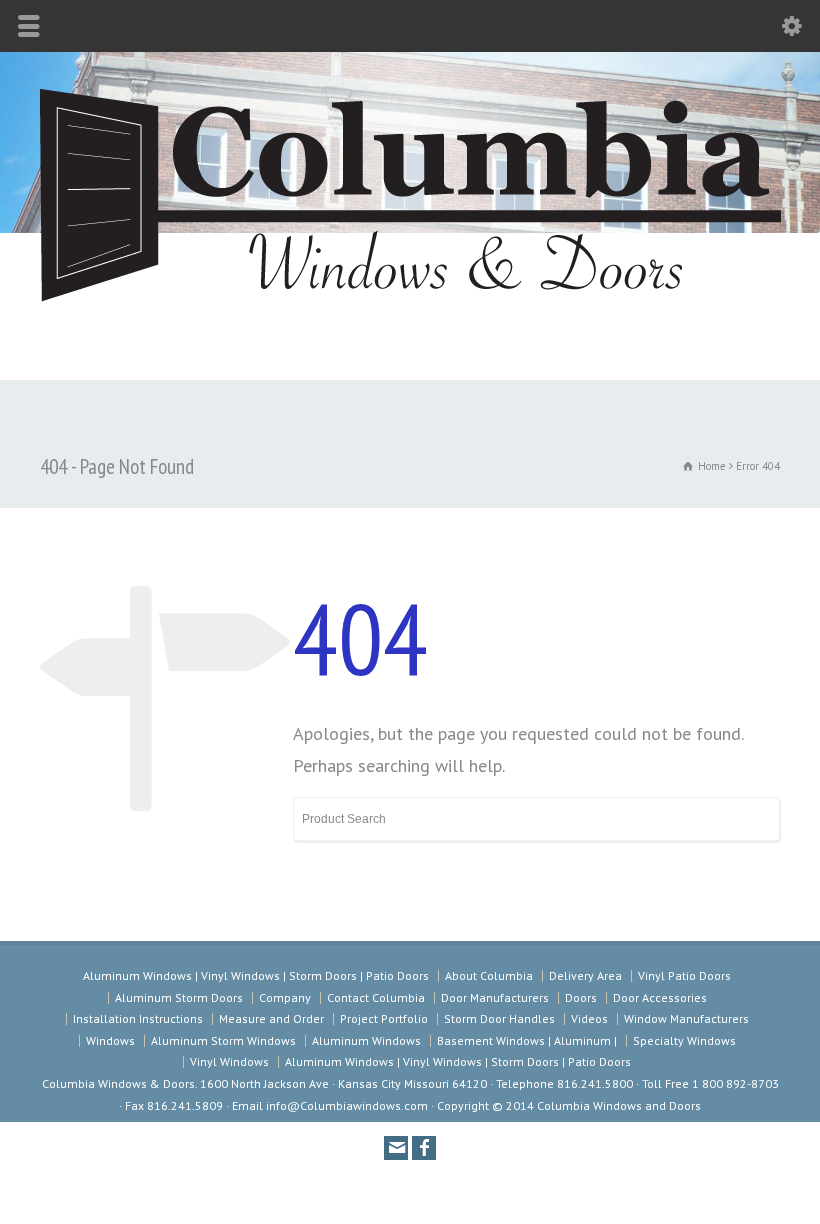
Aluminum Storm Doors (179, 997)
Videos (589, 1018)
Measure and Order (271, 1018)
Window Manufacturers (686, 1018)
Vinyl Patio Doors (684, 975)
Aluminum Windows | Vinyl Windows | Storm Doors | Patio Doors (256, 975)
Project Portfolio (384, 1018)
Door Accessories (660, 997)
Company (285, 997)
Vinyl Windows (229, 1061)
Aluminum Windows (366, 1040)
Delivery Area (585, 975)
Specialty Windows (684, 1040)
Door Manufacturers (495, 997)
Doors (581, 997)
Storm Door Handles (499, 1018)
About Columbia (489, 975)
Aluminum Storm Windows (223, 1040)
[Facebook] (424, 1148)
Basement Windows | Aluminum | (527, 1040)
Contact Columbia (376, 997)
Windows (110, 1040)
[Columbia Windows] (410, 305)
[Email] (396, 1148)
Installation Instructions (138, 1018)
